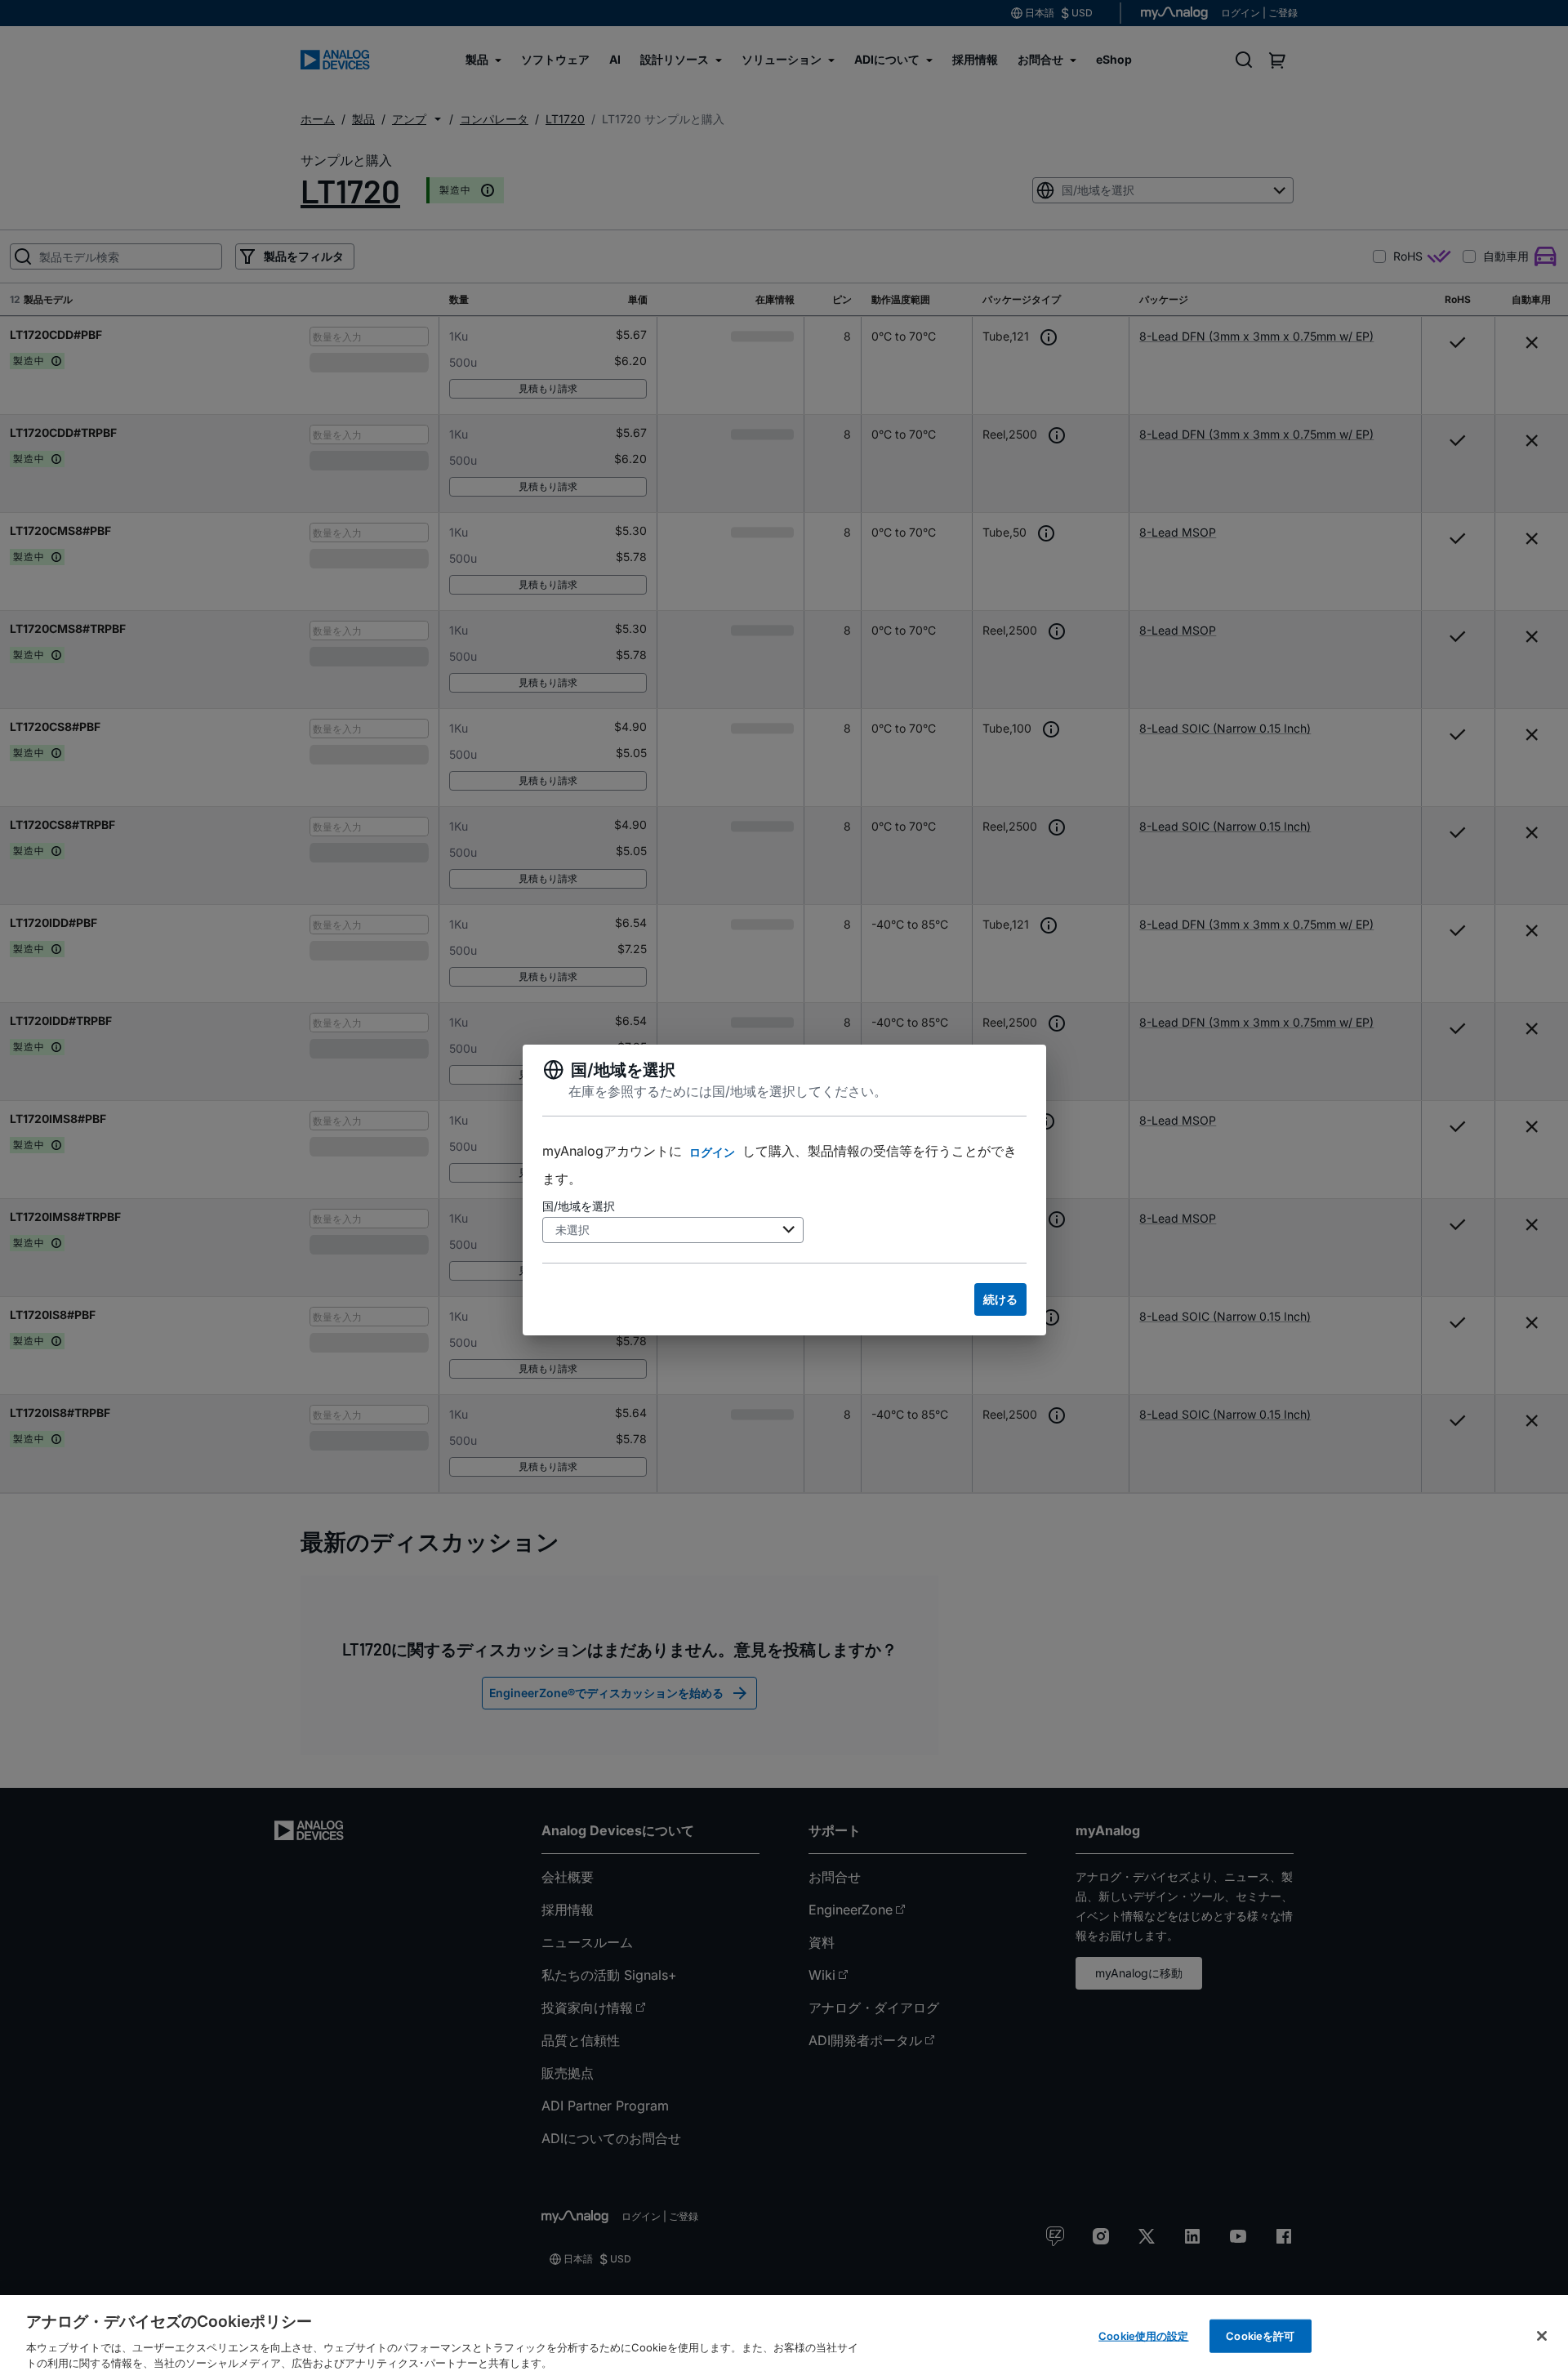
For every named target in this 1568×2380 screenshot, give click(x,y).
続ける (1000, 1299)
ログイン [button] (712, 1152)
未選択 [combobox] (572, 1230)
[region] (784, 2338)
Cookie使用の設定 (1143, 2336)
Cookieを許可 (1260, 2336)
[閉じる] (1542, 2336)
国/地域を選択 (579, 1206)
